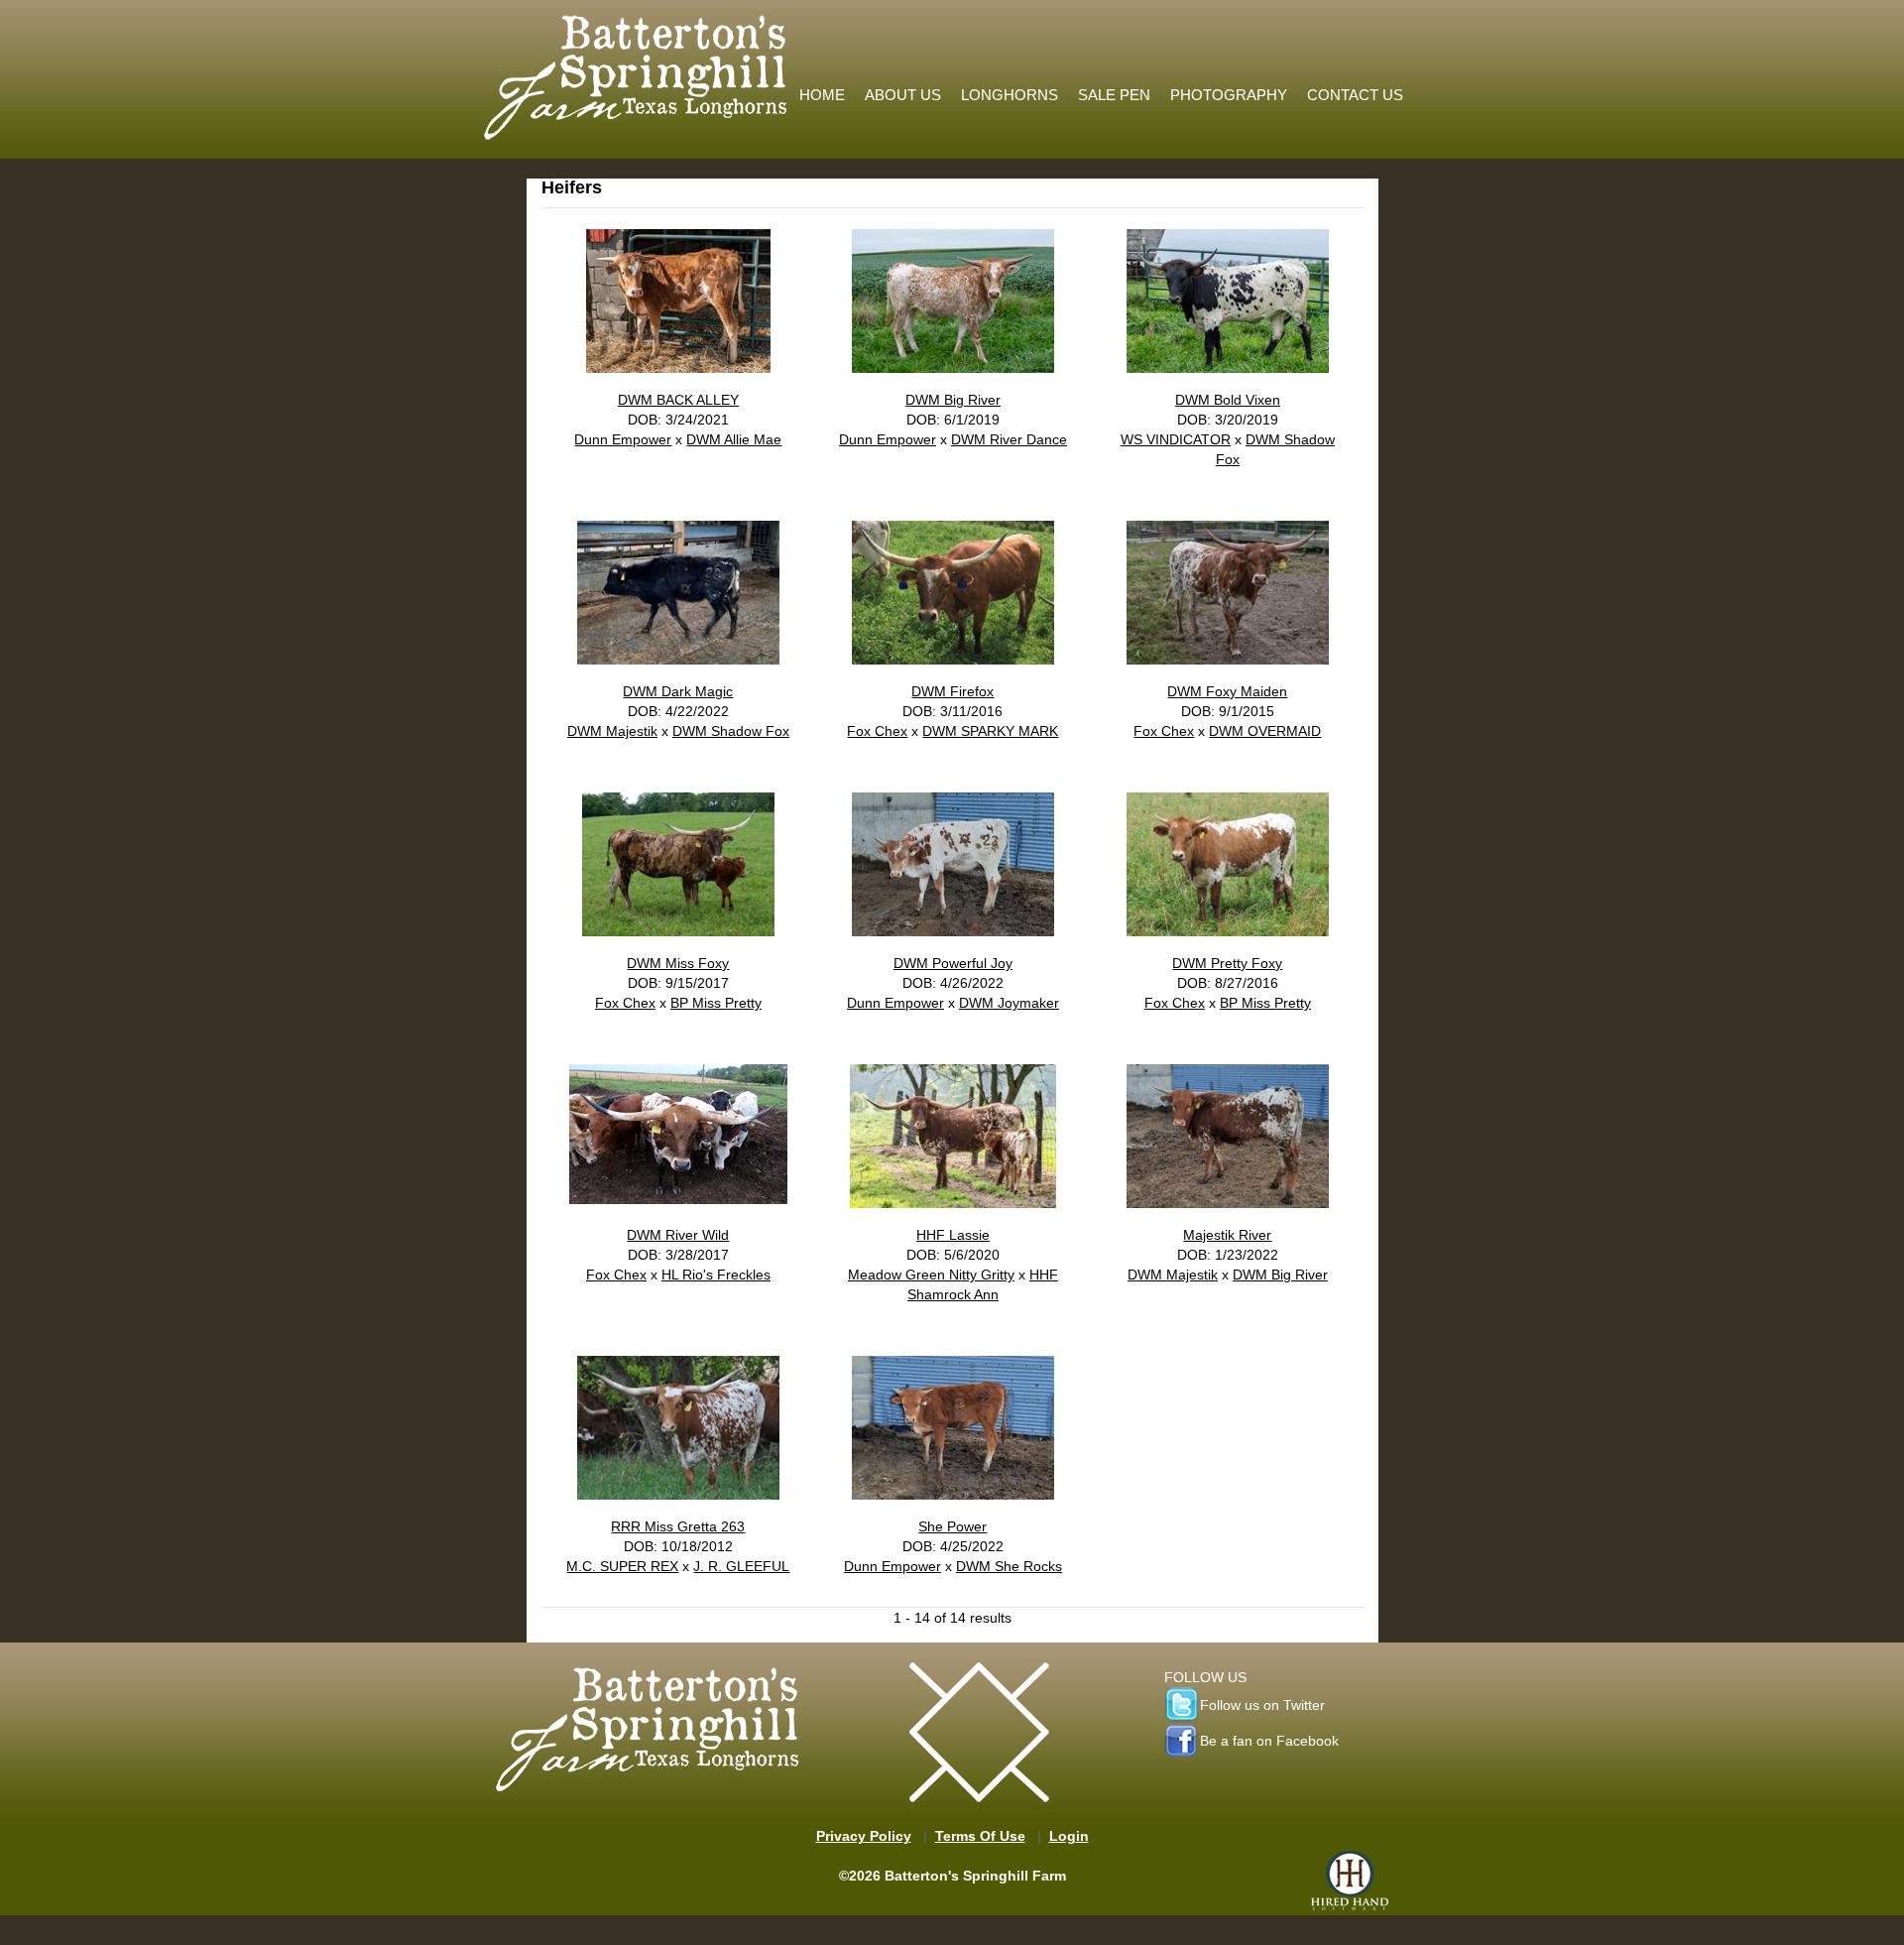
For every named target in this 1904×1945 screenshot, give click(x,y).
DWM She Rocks (1009, 1566)
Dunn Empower (623, 439)
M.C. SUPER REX (622, 1566)
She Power (952, 1526)
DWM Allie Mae (734, 439)
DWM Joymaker (1009, 1003)
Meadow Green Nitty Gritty (931, 1275)
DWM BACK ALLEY (678, 400)
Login (1069, 1836)
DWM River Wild (678, 1235)
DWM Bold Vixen (1228, 400)
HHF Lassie (953, 1235)
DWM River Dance (1009, 439)
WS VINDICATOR (1176, 439)
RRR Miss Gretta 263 (678, 1526)
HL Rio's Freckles (716, 1275)
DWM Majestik (612, 731)
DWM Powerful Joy (953, 963)
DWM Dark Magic (678, 691)
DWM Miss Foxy (678, 963)
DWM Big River (953, 400)
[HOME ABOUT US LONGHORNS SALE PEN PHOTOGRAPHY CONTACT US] (1101, 15)
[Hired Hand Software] (1350, 1881)
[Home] (637, 72)
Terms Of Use (980, 1836)
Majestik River (1227, 1235)
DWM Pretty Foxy (1227, 963)
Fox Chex (877, 731)
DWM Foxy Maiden (1227, 691)
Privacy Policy (864, 1836)
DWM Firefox (952, 691)
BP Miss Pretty (716, 1003)
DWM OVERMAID (1265, 731)
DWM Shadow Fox (731, 731)
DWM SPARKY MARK (990, 731)
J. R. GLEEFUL (741, 1566)
